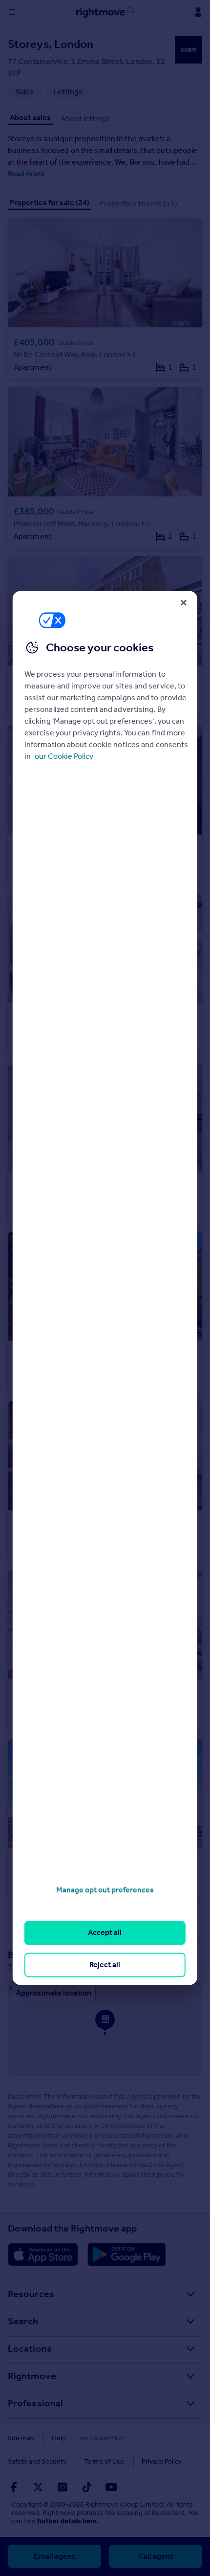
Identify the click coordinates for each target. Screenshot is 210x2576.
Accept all (105, 1933)
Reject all (105, 1964)
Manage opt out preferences (105, 1890)
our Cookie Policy (64, 756)
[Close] (184, 602)
